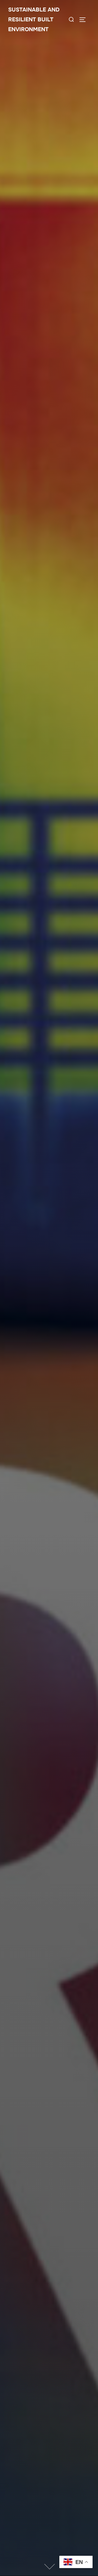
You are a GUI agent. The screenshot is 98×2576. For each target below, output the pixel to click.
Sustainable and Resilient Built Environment (34, 20)
